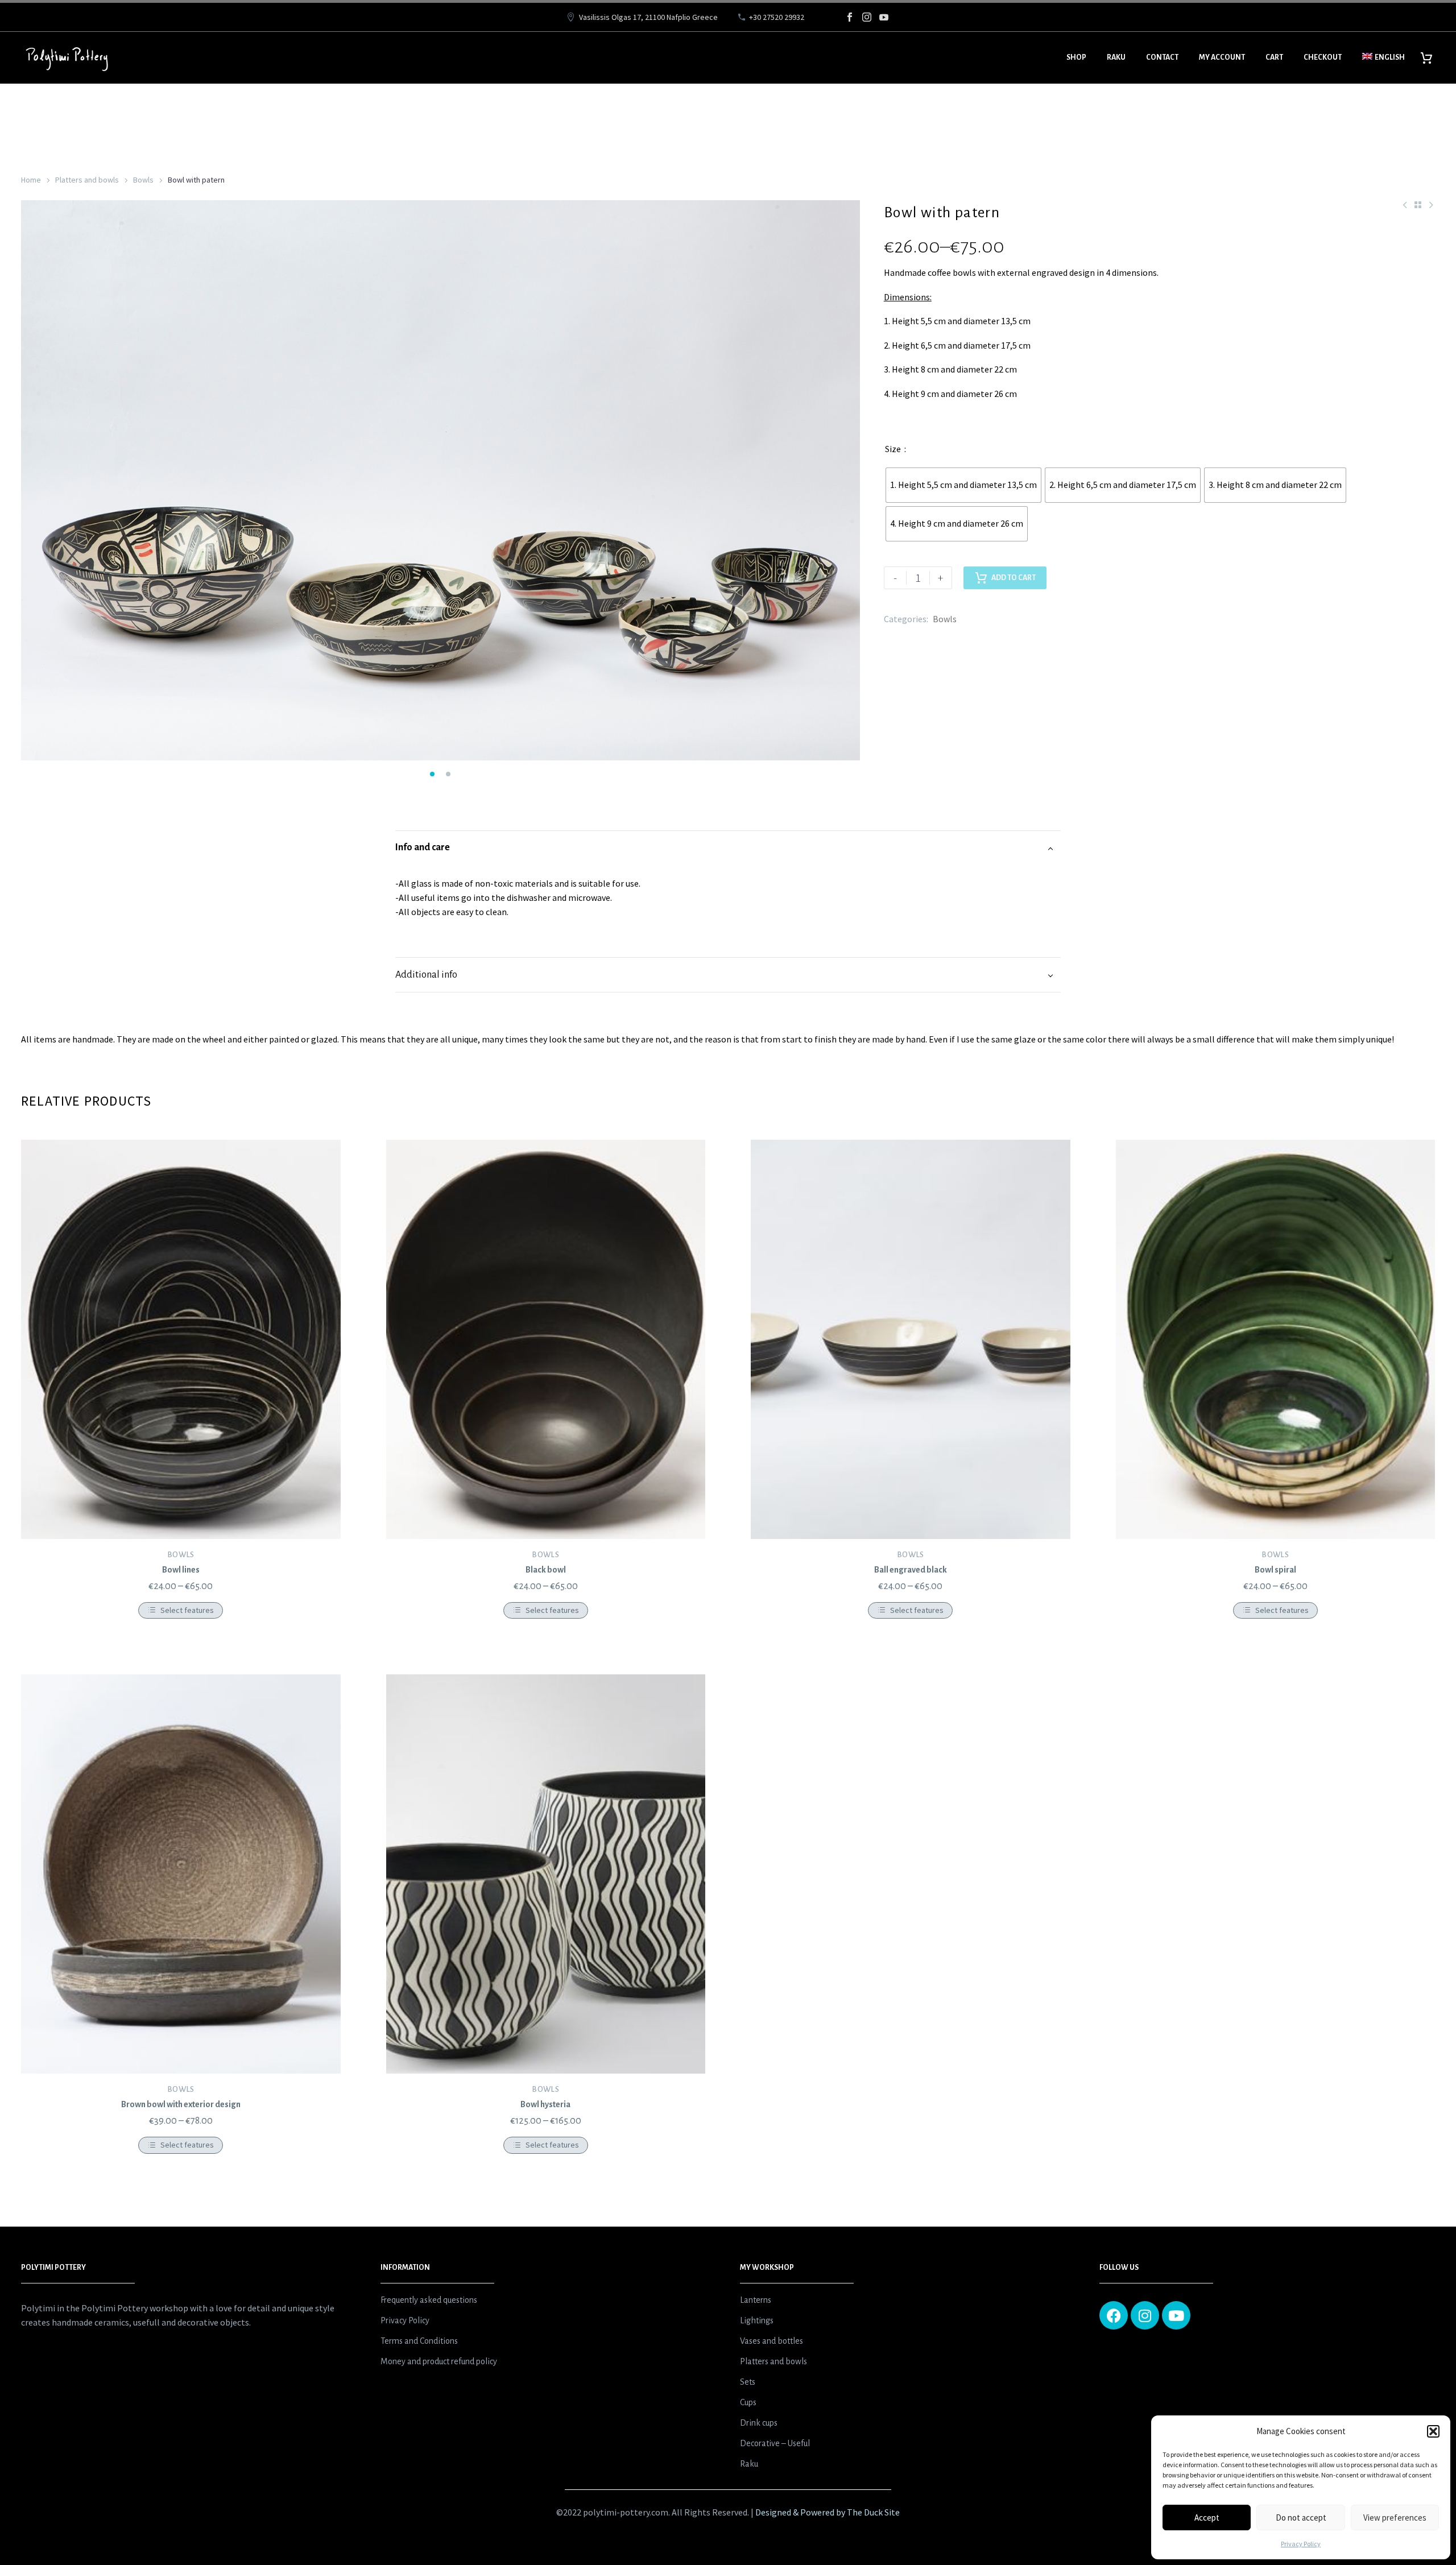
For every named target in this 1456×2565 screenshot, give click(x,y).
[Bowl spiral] (1276, 1339)
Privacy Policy (1301, 2544)
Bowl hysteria (545, 2104)
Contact (1162, 57)
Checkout (1323, 57)
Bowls (143, 180)
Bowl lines (181, 1570)
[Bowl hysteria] (546, 1874)
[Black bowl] (546, 1339)
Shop (1076, 57)
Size (893, 449)
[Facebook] (850, 17)
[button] (1433, 2431)
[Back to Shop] (1418, 205)
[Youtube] (1176, 2315)
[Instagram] (867, 17)
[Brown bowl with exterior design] (181, 1874)
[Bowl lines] (181, 1339)
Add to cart (1014, 578)
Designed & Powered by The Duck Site (828, 2512)
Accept (1207, 2518)
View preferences (1395, 2518)
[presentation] (35, 483)
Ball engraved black (911, 1570)
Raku (1116, 57)
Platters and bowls (87, 180)
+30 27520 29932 (777, 17)
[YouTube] (884, 17)
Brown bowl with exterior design (181, 2104)
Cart (1274, 57)
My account (1222, 57)
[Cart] (1431, 58)
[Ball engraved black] (911, 1339)
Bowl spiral (1275, 1570)
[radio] (963, 485)
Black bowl (546, 1570)
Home (31, 180)
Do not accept (1301, 2518)
